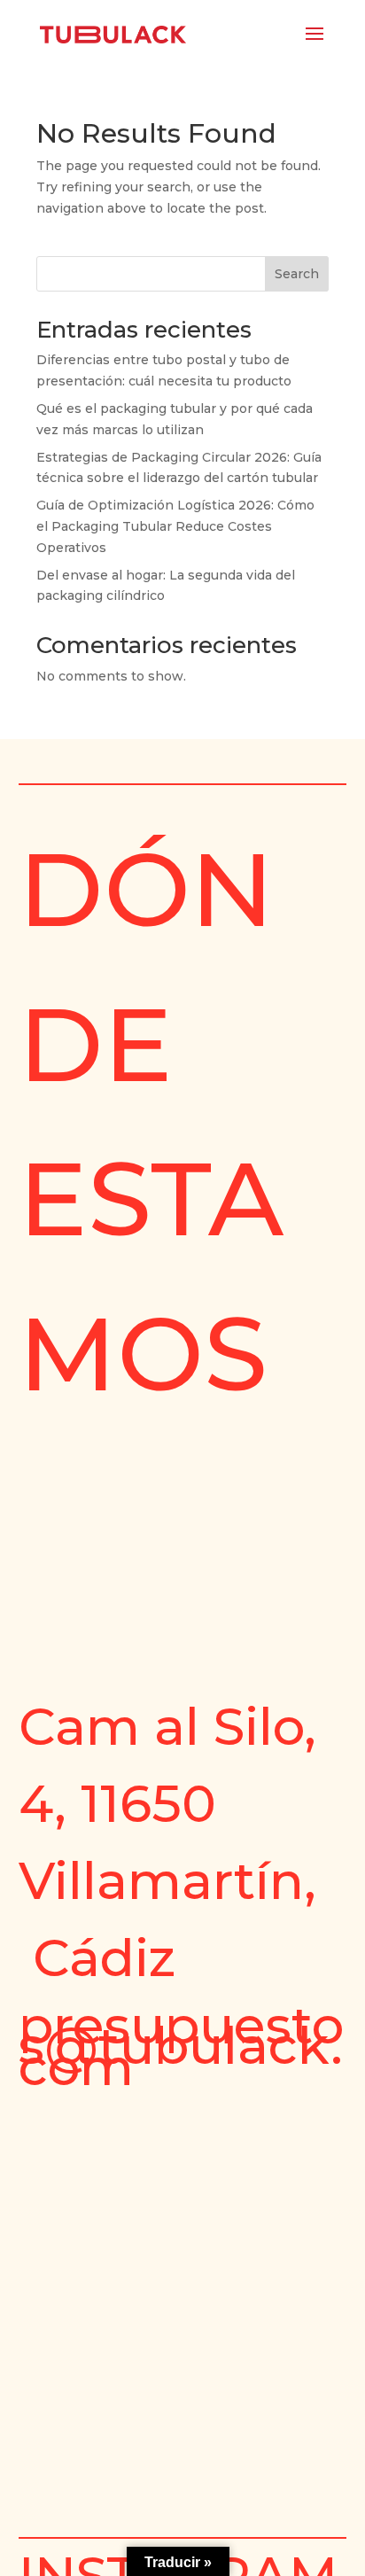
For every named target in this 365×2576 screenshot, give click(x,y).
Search (297, 274)
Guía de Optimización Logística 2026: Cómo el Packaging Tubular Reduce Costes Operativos (175, 526)
